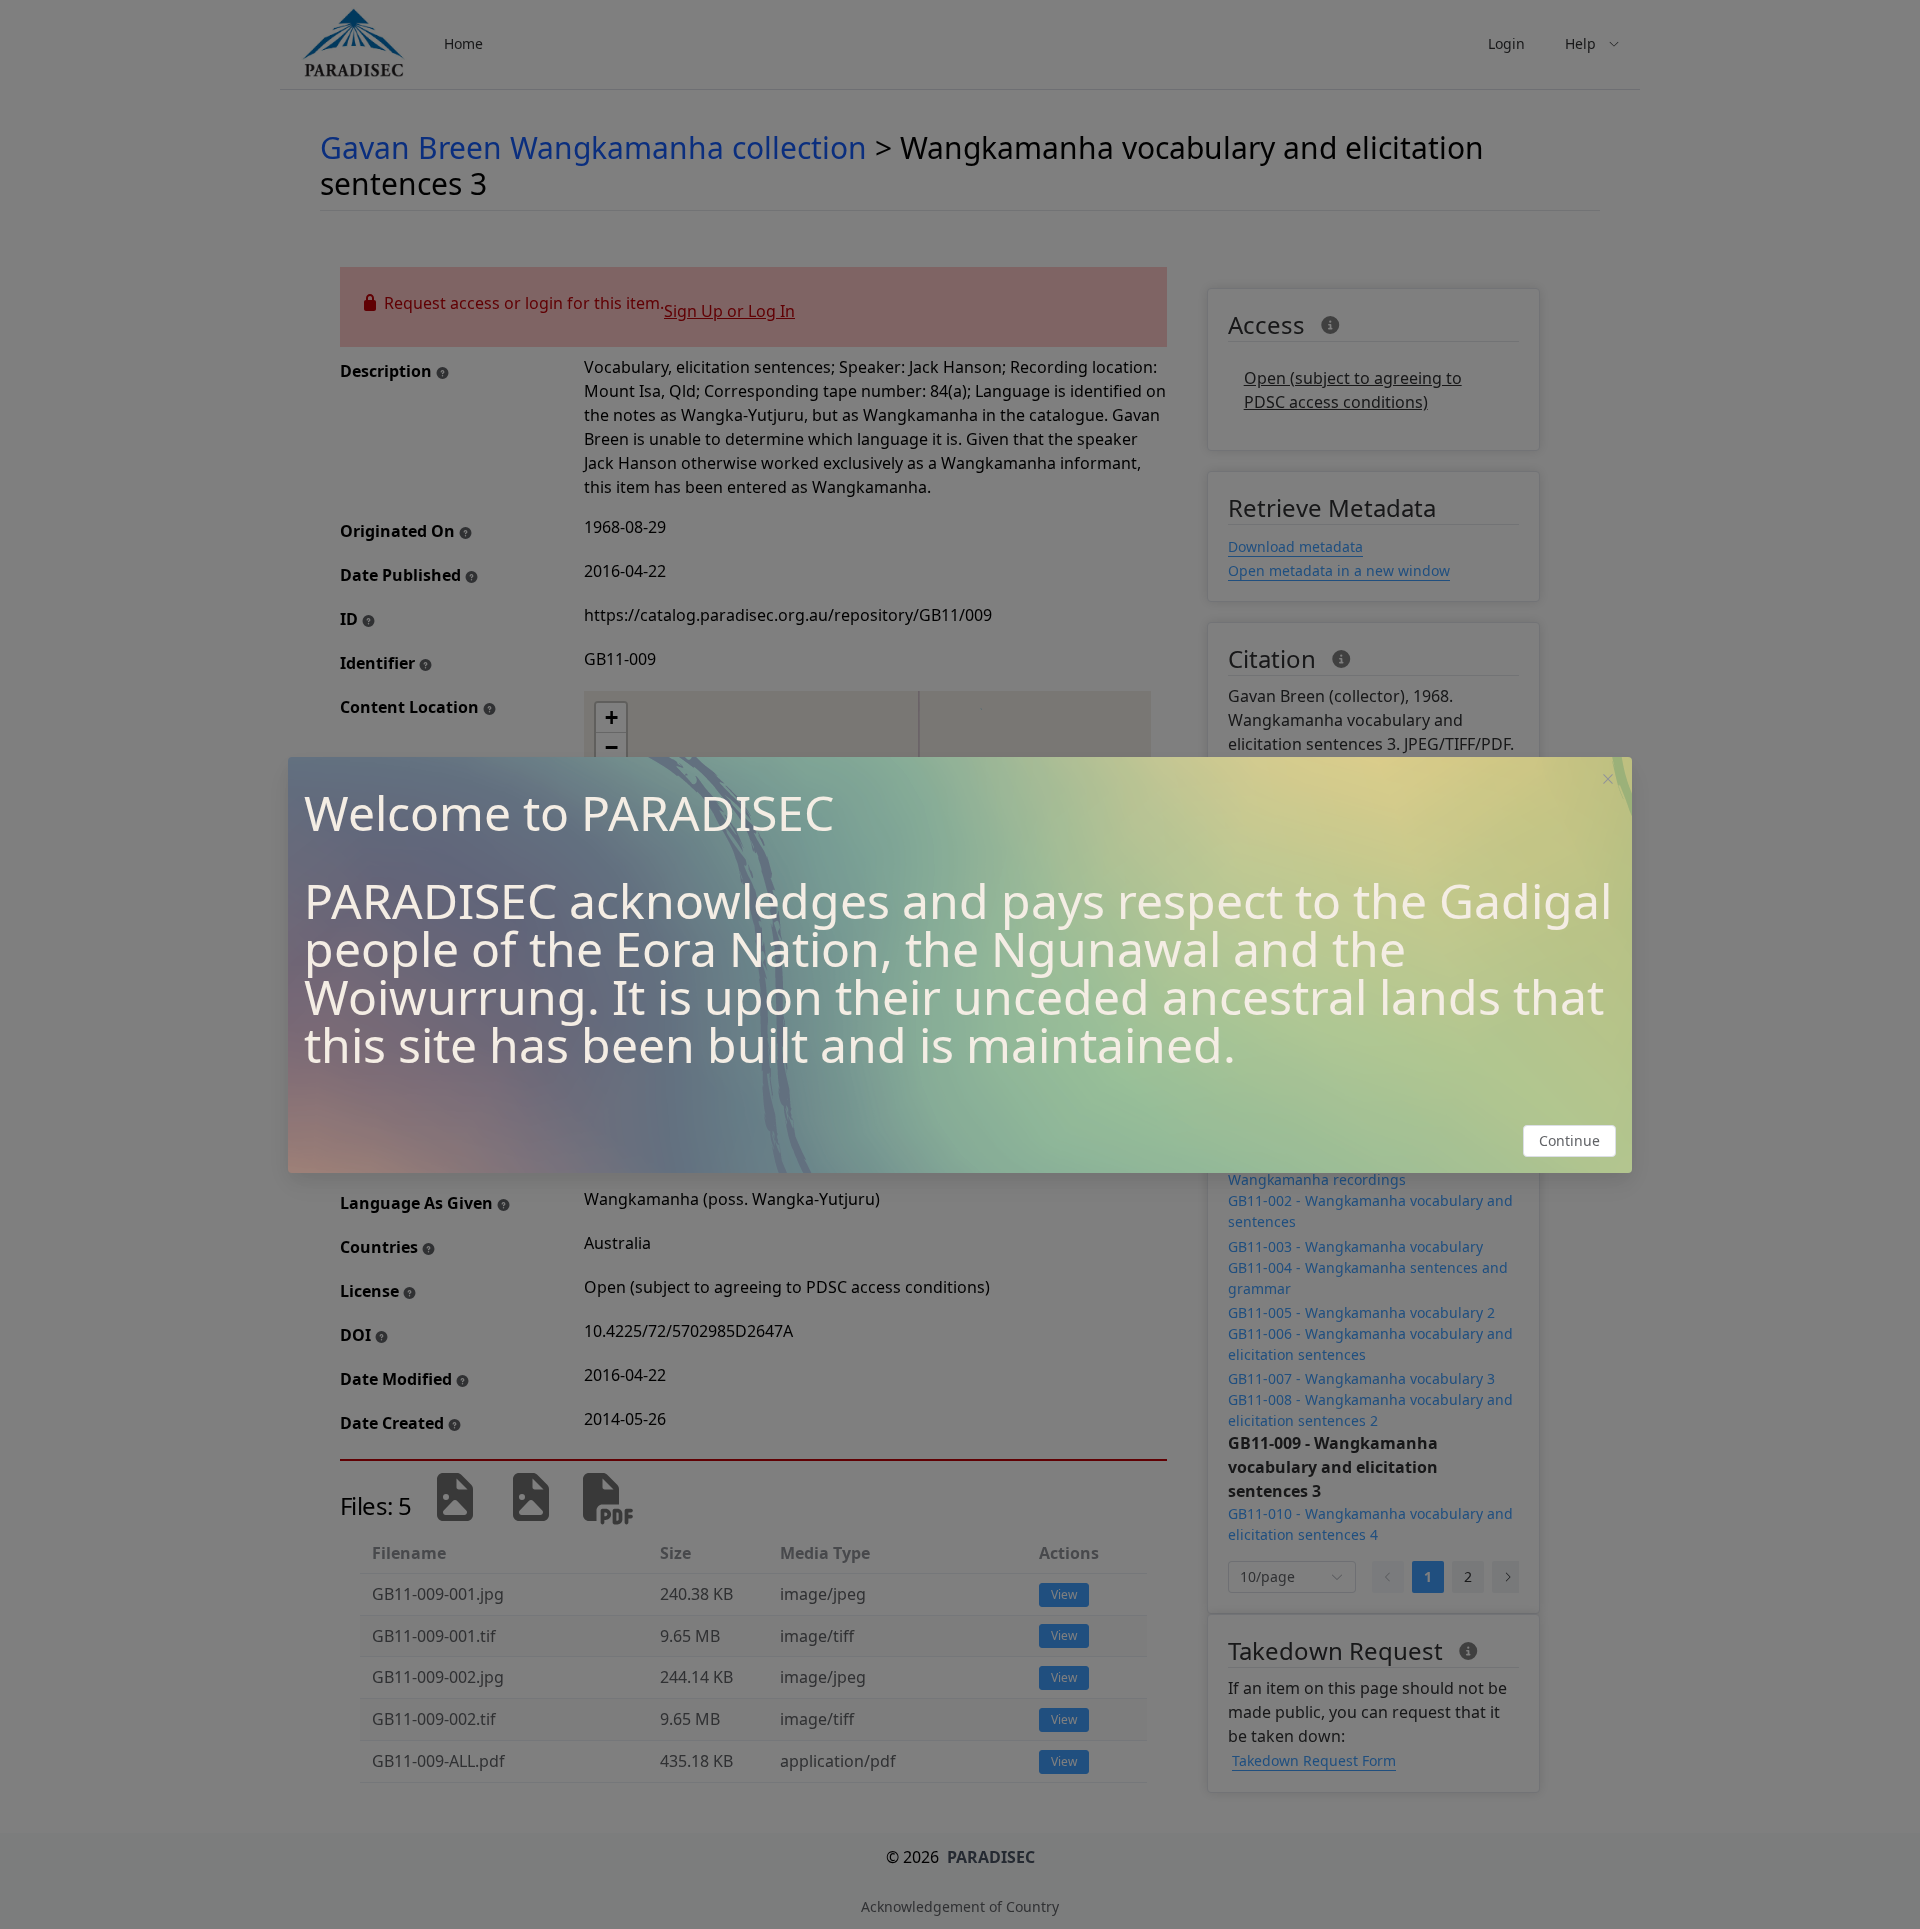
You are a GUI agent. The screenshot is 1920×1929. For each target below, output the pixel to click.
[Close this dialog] (1608, 781)
